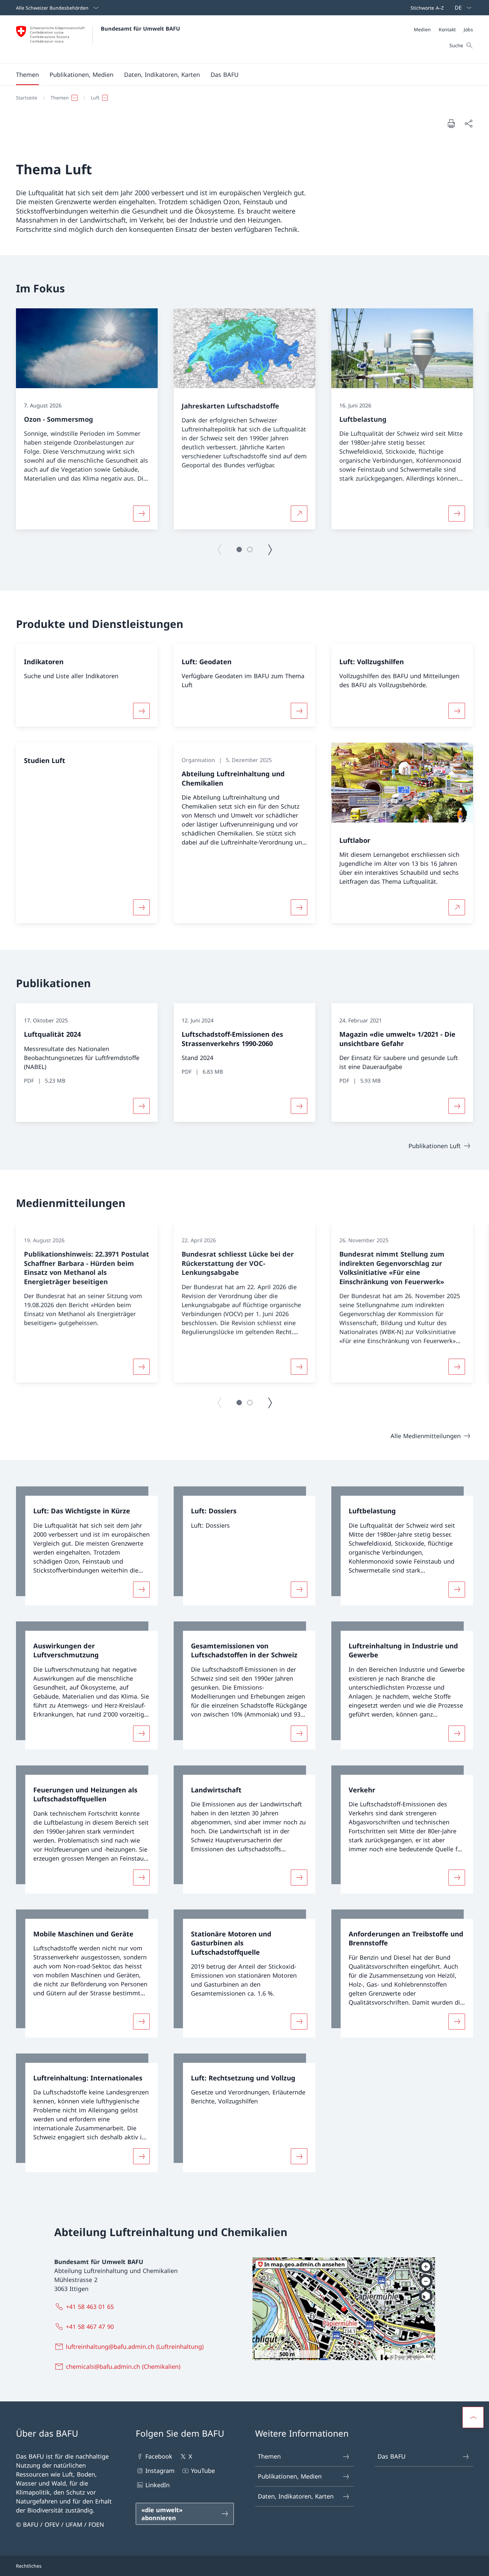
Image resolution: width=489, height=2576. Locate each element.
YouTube (203, 2471)
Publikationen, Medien (290, 2476)
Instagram (160, 2471)
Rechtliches (29, 2566)
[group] (87, 419)
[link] (87, 1546)
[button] (27, 75)
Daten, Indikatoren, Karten (296, 2496)
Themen (269, 2456)
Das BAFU (392, 2456)
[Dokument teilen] (468, 124)
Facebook (159, 2456)
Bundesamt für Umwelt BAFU (140, 29)
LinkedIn (158, 2485)
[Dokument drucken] (451, 123)
